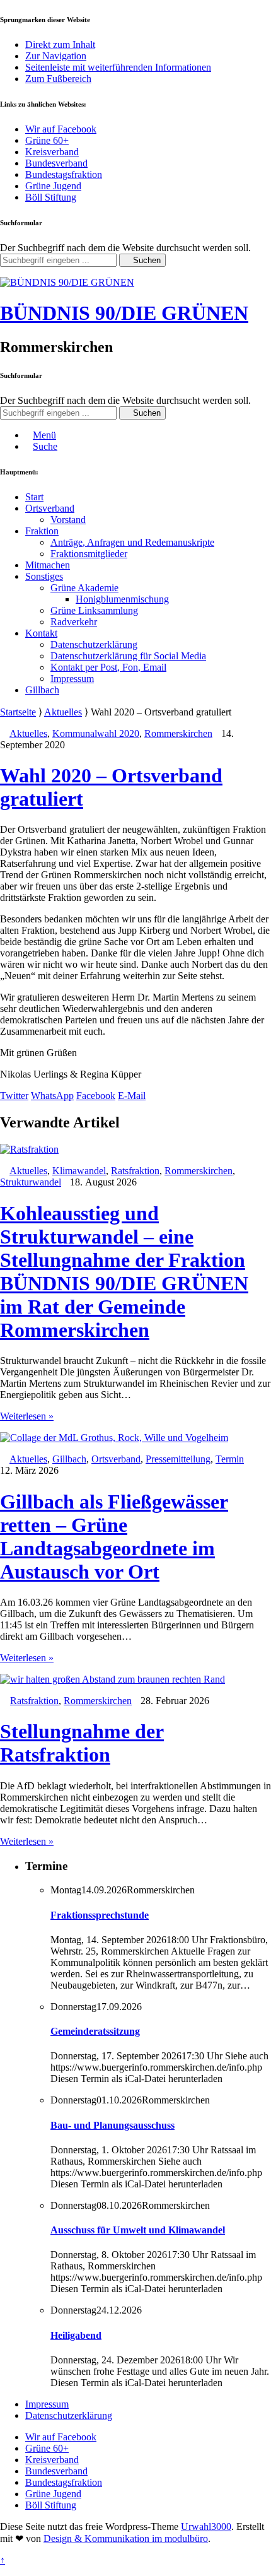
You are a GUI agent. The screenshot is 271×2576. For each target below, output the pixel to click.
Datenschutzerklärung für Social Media (128, 656)
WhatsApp (52, 1096)
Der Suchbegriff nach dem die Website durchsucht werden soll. (125, 248)
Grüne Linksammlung (94, 610)
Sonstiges (44, 576)
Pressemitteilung (178, 1459)
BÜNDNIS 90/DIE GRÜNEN (124, 313)
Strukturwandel (31, 1182)
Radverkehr (74, 622)
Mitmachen (48, 565)
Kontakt (41, 633)
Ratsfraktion (135, 1171)
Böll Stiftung (51, 197)
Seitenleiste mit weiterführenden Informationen (118, 67)
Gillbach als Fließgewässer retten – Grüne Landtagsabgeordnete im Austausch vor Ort (114, 1537)
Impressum (72, 679)
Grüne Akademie (84, 588)
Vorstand (68, 520)
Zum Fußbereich (58, 79)
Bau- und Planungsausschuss (112, 2125)
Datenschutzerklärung (94, 644)
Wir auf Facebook (61, 129)
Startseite (18, 712)
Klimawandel (79, 1171)
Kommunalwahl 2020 (96, 733)
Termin (230, 1459)
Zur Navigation (56, 56)
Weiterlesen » (27, 1416)
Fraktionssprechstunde (100, 1915)
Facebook (96, 1096)
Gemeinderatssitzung (95, 2031)
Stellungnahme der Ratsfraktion (82, 1743)
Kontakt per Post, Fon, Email (108, 667)
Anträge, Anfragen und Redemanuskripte (132, 542)
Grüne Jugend (53, 186)
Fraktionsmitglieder (89, 554)
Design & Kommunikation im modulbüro (126, 2538)
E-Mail (132, 1096)
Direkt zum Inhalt (60, 44)
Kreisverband (52, 152)
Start (34, 497)
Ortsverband (50, 508)
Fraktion (42, 531)
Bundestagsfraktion (64, 174)
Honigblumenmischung (122, 599)
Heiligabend (76, 2335)
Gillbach (42, 690)
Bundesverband (56, 163)
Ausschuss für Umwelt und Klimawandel (138, 2230)
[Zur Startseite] (67, 282)
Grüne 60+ (47, 140)
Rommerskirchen (178, 733)
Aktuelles (63, 712)
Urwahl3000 (206, 2526)
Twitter (14, 1096)
